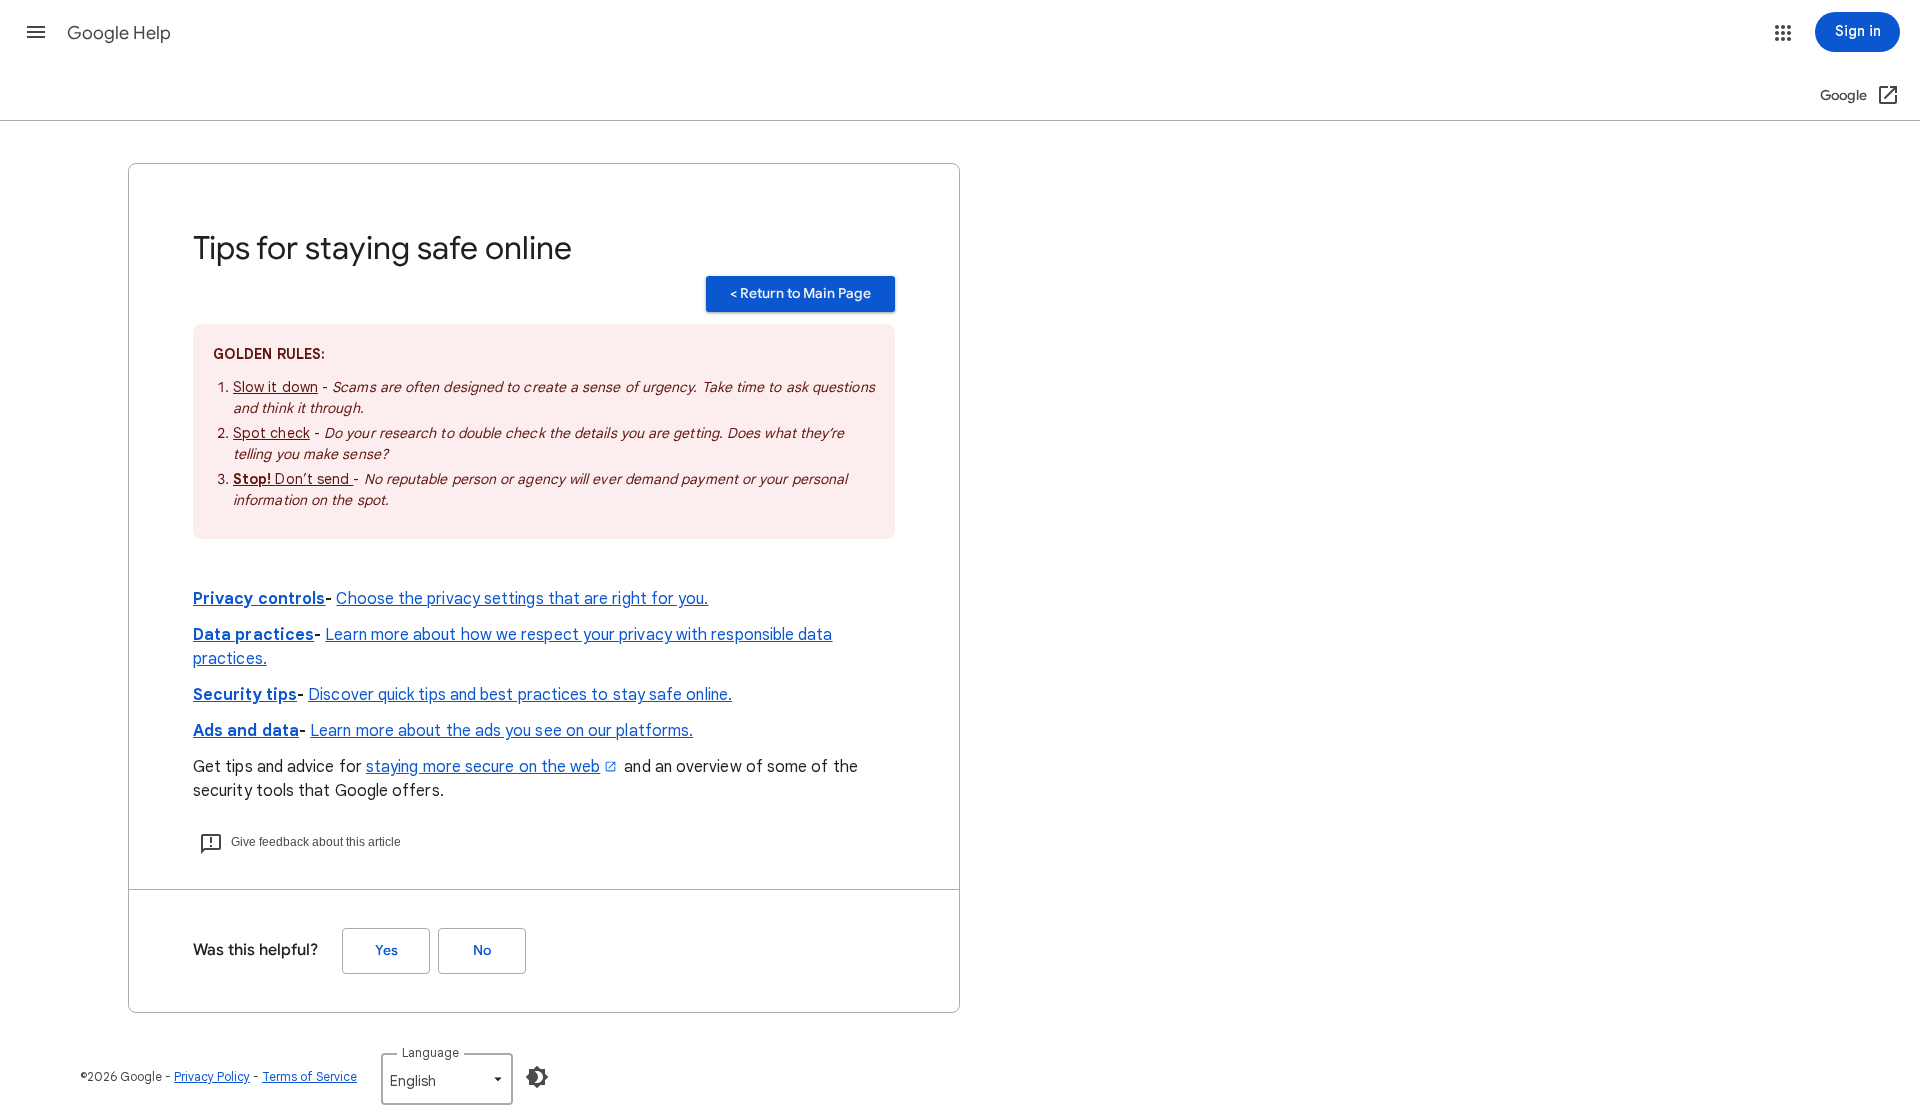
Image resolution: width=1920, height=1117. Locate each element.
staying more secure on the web (483, 767)
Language (430, 1052)
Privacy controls (259, 599)
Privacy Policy (212, 1076)
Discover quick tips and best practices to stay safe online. (520, 695)
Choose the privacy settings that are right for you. (522, 599)
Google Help (119, 33)
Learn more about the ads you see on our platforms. (501, 731)
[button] (36, 32)
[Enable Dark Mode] (537, 1077)
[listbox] (447, 1079)
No (482, 950)
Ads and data (246, 731)
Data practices (253, 635)
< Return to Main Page (800, 293)
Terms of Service (309, 1076)
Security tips (245, 695)
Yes (386, 950)
